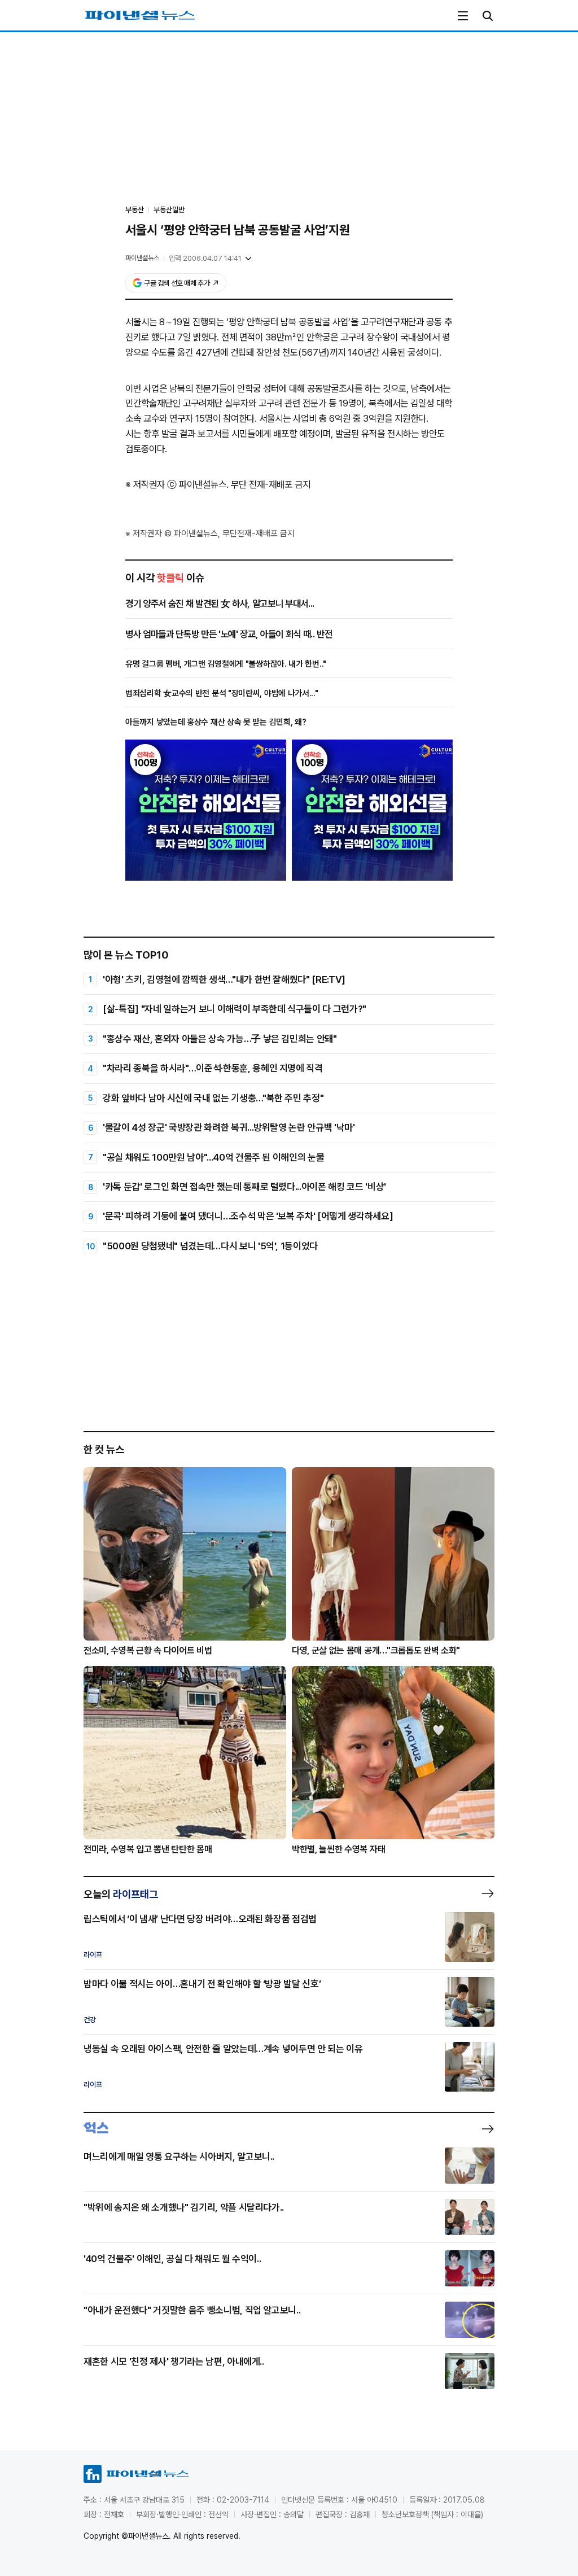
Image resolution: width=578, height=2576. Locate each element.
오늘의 (121, 1894)
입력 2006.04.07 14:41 (205, 258)
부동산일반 (169, 210)
